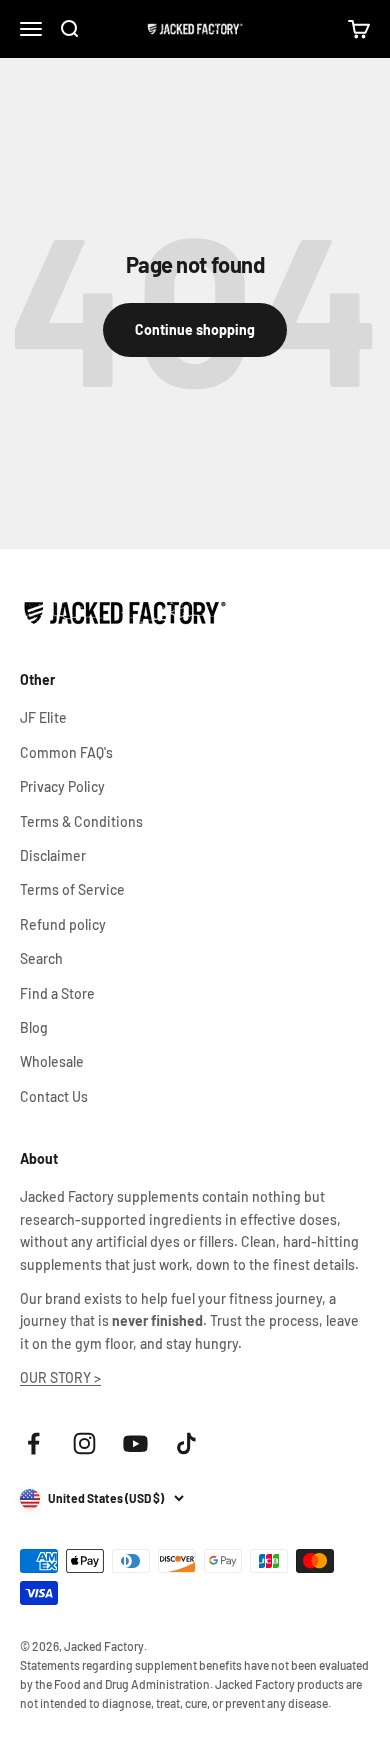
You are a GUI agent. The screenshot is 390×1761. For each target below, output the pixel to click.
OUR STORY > (60, 1377)
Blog (34, 1027)
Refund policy (63, 924)
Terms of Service (72, 889)
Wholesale (52, 1061)
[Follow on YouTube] (135, 1443)
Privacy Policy (62, 786)
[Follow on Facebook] (33, 1443)
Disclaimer (53, 855)
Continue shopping (195, 329)
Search (41, 958)
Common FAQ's (66, 752)
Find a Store (57, 993)
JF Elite (43, 717)
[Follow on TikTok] (186, 1443)
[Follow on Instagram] (84, 1443)
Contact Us (54, 1096)
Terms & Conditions (81, 821)
